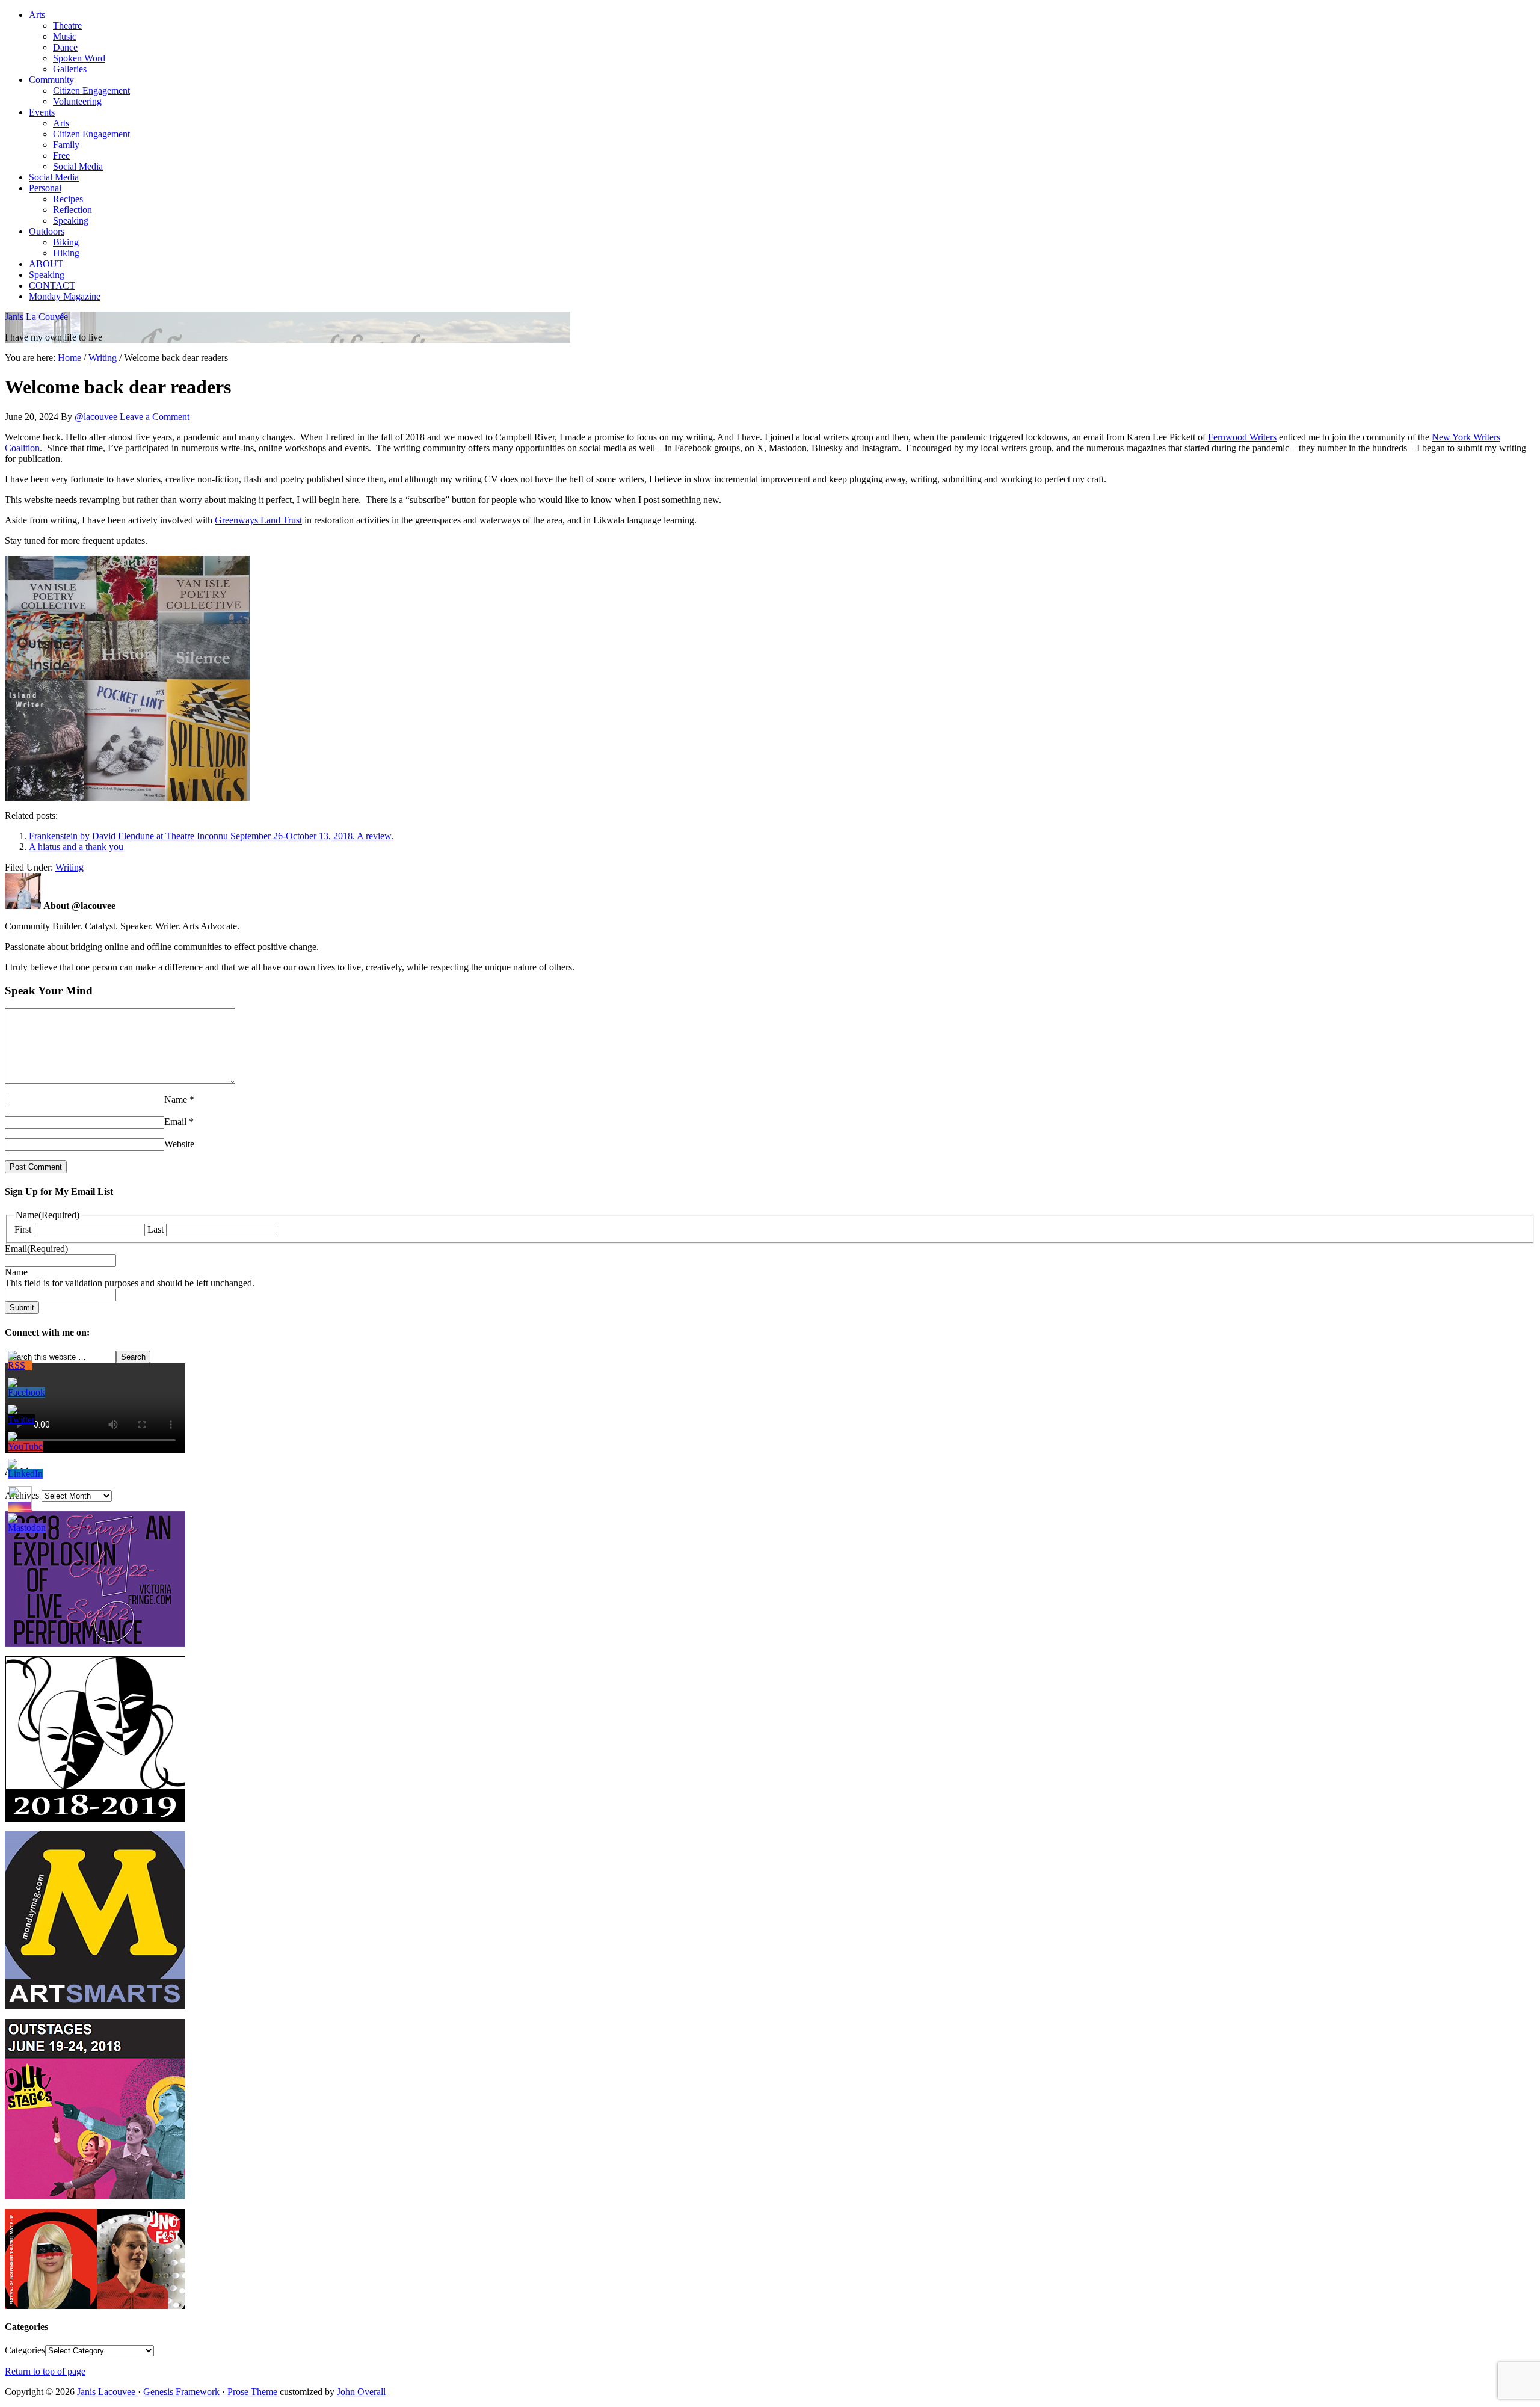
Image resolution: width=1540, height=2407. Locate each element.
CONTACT (52, 285)
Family (66, 145)
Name (176, 1099)
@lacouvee (96, 417)
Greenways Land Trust (258, 520)
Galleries (70, 69)
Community (51, 80)
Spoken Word (79, 58)
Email (175, 1122)
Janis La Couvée (36, 317)
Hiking (66, 253)
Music (65, 36)
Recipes (68, 199)
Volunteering (77, 101)
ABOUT (46, 264)
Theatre (67, 26)
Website (179, 1144)
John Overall (361, 2392)
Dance (65, 47)
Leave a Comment (155, 417)
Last (156, 1229)
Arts (37, 15)
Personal (45, 188)
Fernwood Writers (1242, 437)
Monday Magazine (65, 296)
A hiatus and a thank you (76, 847)
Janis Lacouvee (107, 2392)
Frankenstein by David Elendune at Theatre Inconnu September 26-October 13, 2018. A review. (211, 836)
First (23, 1229)
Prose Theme (252, 2392)
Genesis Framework (181, 2392)
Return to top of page (45, 2371)
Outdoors (47, 231)
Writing (69, 867)
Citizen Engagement (91, 91)
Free (61, 156)
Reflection (72, 210)
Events (42, 112)
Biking (66, 242)
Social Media (78, 166)
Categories (25, 2350)
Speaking (71, 220)
